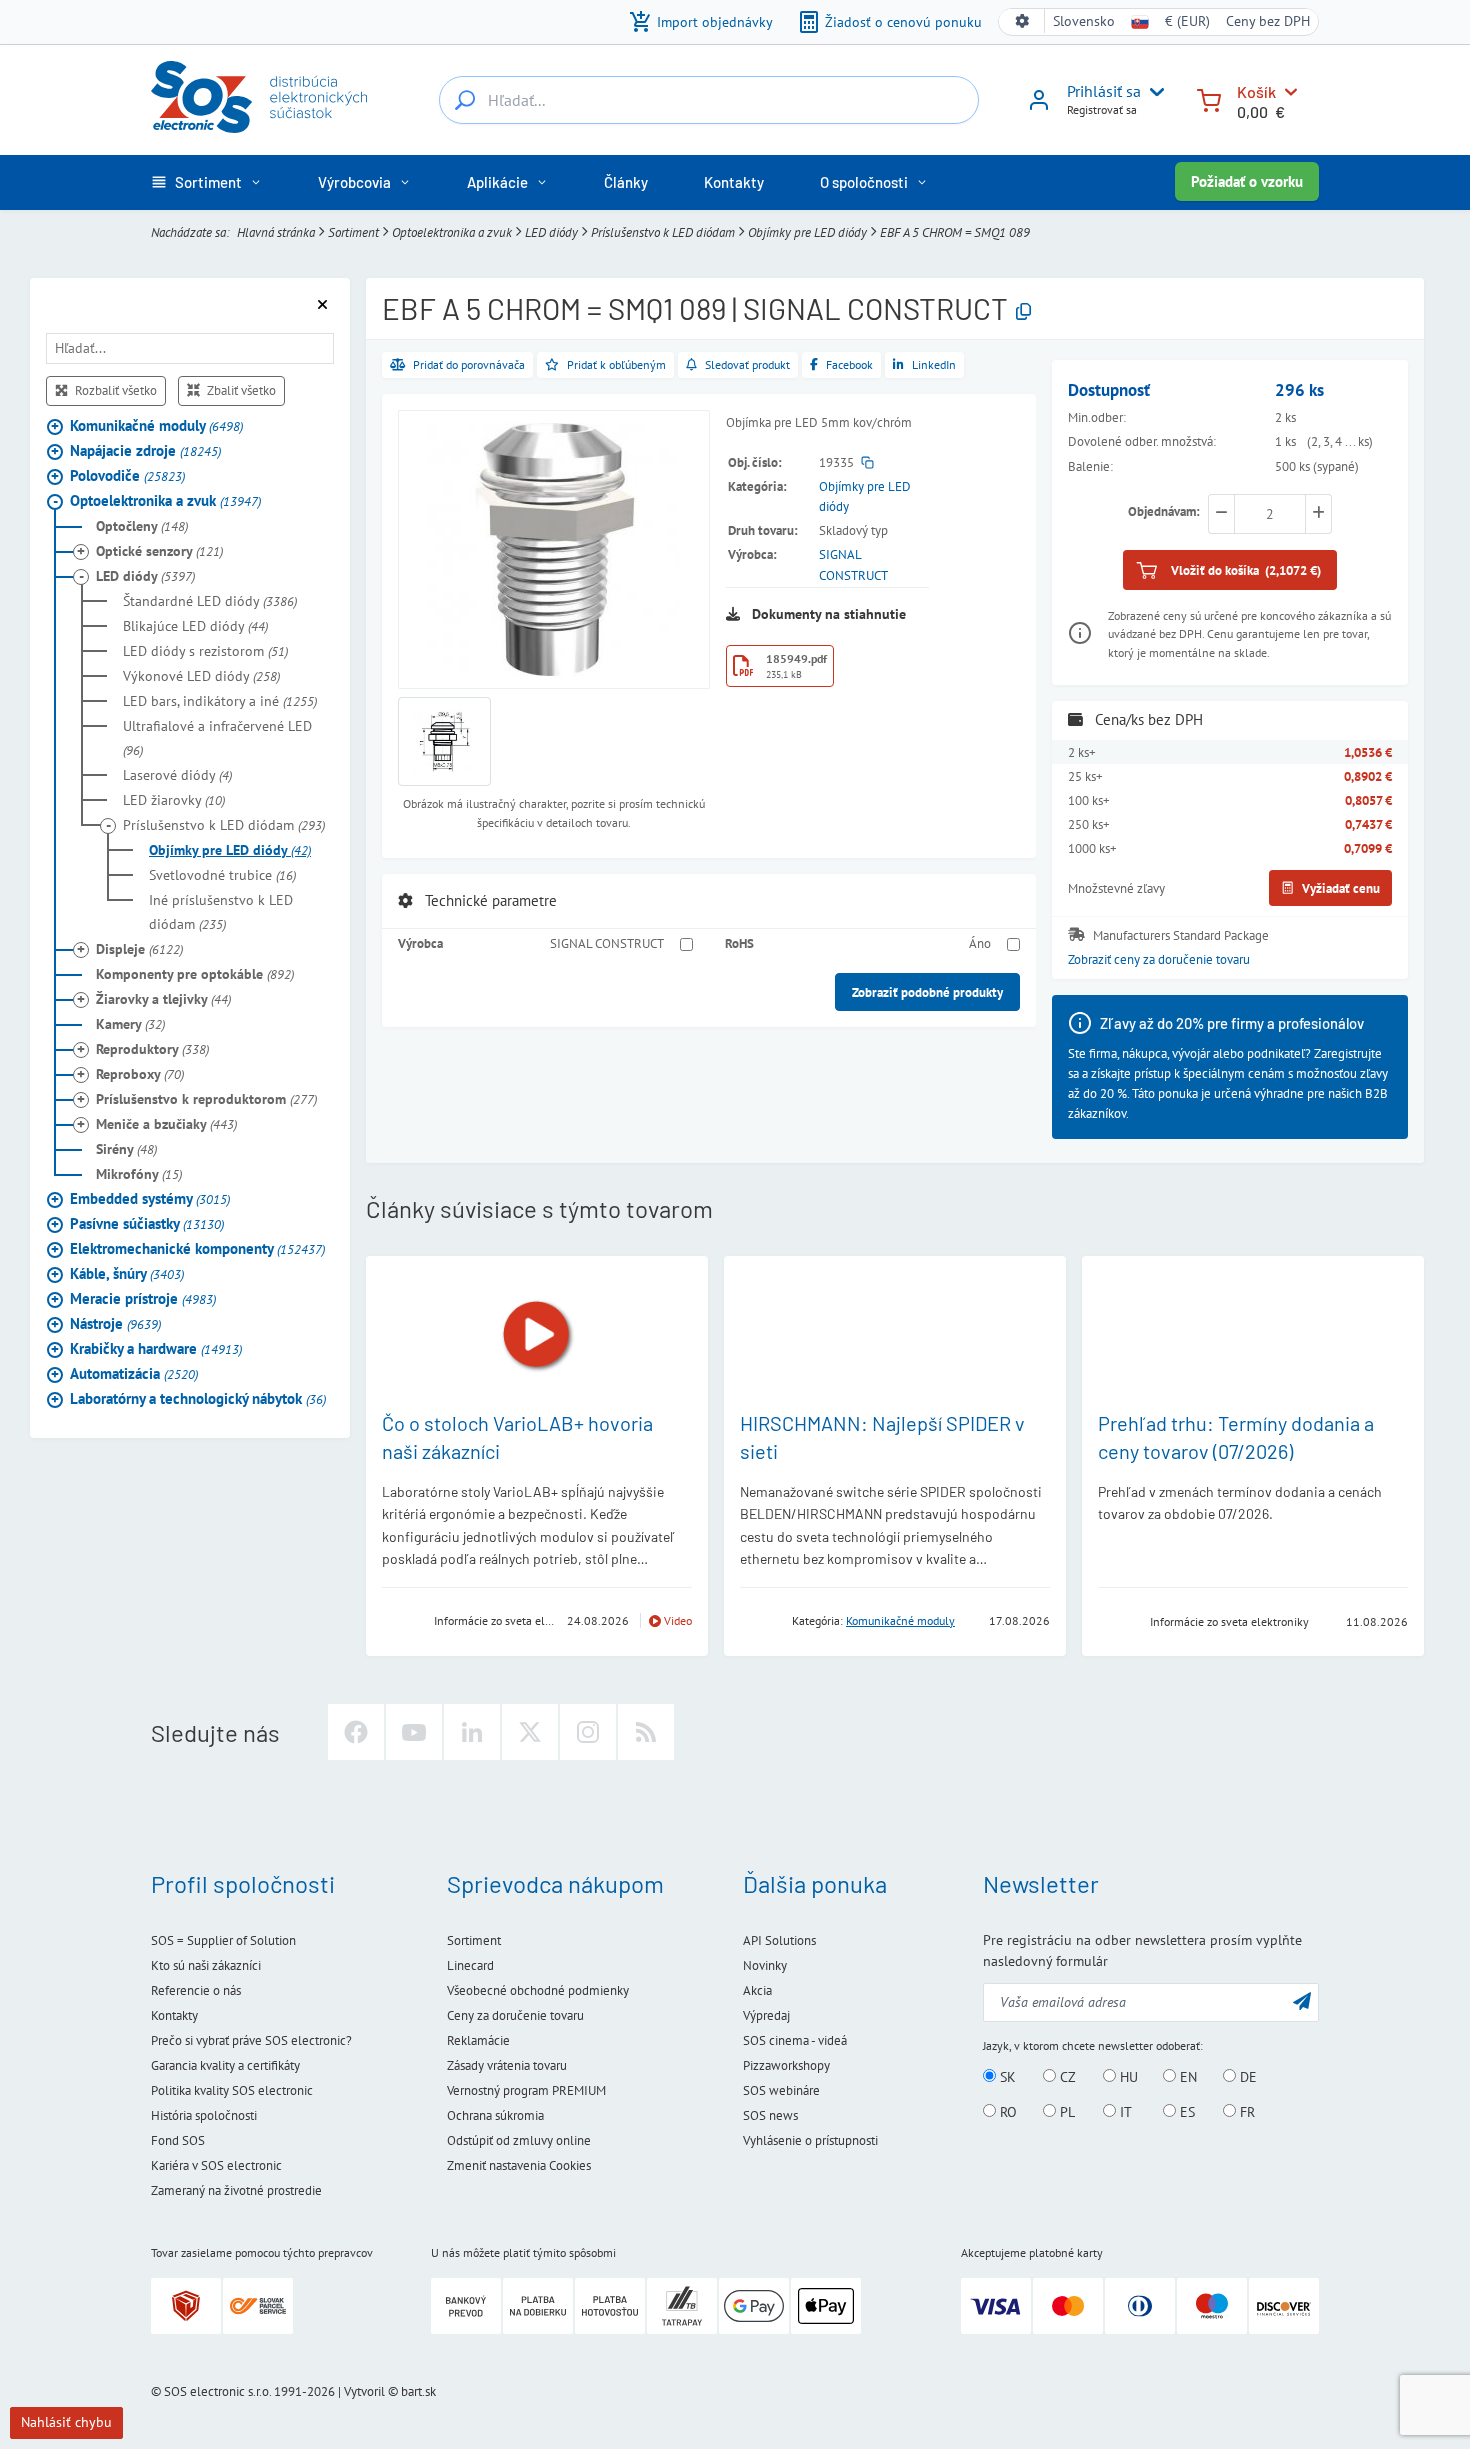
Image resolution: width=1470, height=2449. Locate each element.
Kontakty (174, 2015)
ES (1185, 2112)
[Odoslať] (1302, 2000)
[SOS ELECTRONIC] (1118, 1620)
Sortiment (353, 232)
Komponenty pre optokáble (195, 973)
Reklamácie (478, 2040)
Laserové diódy (177, 774)
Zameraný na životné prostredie (236, 2190)
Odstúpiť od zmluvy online (519, 2140)
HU (1127, 2077)
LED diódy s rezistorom (205, 650)
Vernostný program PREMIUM (526, 2090)
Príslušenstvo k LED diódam (663, 232)
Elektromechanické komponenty (197, 1247)
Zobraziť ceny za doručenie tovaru (1159, 959)
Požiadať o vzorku (1247, 181)
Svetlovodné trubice (222, 874)
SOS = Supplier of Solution (223, 1940)
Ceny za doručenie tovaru (515, 2015)
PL (1065, 2112)
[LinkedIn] (472, 1732)
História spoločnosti (204, 2115)
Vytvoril (364, 2391)
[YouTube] (414, 1732)
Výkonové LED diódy (201, 675)
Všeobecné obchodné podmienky (538, 1990)
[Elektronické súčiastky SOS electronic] (259, 97)
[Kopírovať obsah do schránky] (1023, 312)
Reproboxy (140, 1073)
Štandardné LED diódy (210, 600)
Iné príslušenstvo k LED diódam (221, 911)
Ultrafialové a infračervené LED (217, 737)
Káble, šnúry (127, 1272)
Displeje (139, 948)
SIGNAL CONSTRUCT (607, 943)
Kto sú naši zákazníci (206, 1965)
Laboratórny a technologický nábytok (198, 1397)
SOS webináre (781, 2090)
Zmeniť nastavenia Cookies (519, 2165)
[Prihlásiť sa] (1039, 107)
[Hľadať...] (465, 100)
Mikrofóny (139, 1173)
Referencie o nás (196, 1990)
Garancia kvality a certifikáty (225, 2065)
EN (1186, 2077)
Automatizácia (134, 1372)
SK (1006, 2077)
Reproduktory (152, 1048)
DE (1246, 2077)
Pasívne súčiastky (147, 1222)
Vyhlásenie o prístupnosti (810, 2140)
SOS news (770, 2115)
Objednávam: (1164, 511)
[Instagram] (588, 1732)
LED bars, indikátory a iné (220, 700)
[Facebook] (356, 1732)
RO (1006, 2112)
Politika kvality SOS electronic (232, 2090)
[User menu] (1153, 92)
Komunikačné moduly (156, 424)
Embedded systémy (150, 1197)
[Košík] (1209, 98)
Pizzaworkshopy (786, 2065)
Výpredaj (766, 2015)
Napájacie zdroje (145, 449)
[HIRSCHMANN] (760, 1619)
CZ (1066, 2077)
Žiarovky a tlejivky (163, 998)
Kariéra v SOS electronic (216, 2165)
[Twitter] (530, 1732)
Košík (1256, 91)
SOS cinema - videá (795, 2040)
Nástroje (115, 1322)
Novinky (765, 1965)
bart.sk (418, 2391)
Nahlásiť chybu (66, 2422)
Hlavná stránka (276, 232)
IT (1124, 2112)
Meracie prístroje (143, 1297)
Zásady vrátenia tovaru (507, 2065)
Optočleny (142, 525)
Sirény (126, 1148)
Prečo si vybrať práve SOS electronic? (251, 2040)
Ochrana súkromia (495, 2115)
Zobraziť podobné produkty (927, 992)
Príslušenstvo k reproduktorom (206, 1098)
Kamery (130, 1023)
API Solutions (779, 1940)
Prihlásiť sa (1104, 91)
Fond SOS (178, 2140)
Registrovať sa (1102, 109)
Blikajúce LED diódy (195, 625)
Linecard (470, 1965)
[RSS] (646, 1732)
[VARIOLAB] (402, 1619)
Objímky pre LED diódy (807, 232)
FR (1245, 2112)
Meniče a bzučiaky (166, 1123)
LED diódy (551, 232)
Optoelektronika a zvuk (452, 232)
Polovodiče (127, 474)
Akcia (757, 1990)
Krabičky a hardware (156, 1347)
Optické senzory (159, 550)
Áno (980, 943)
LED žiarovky (174, 799)
